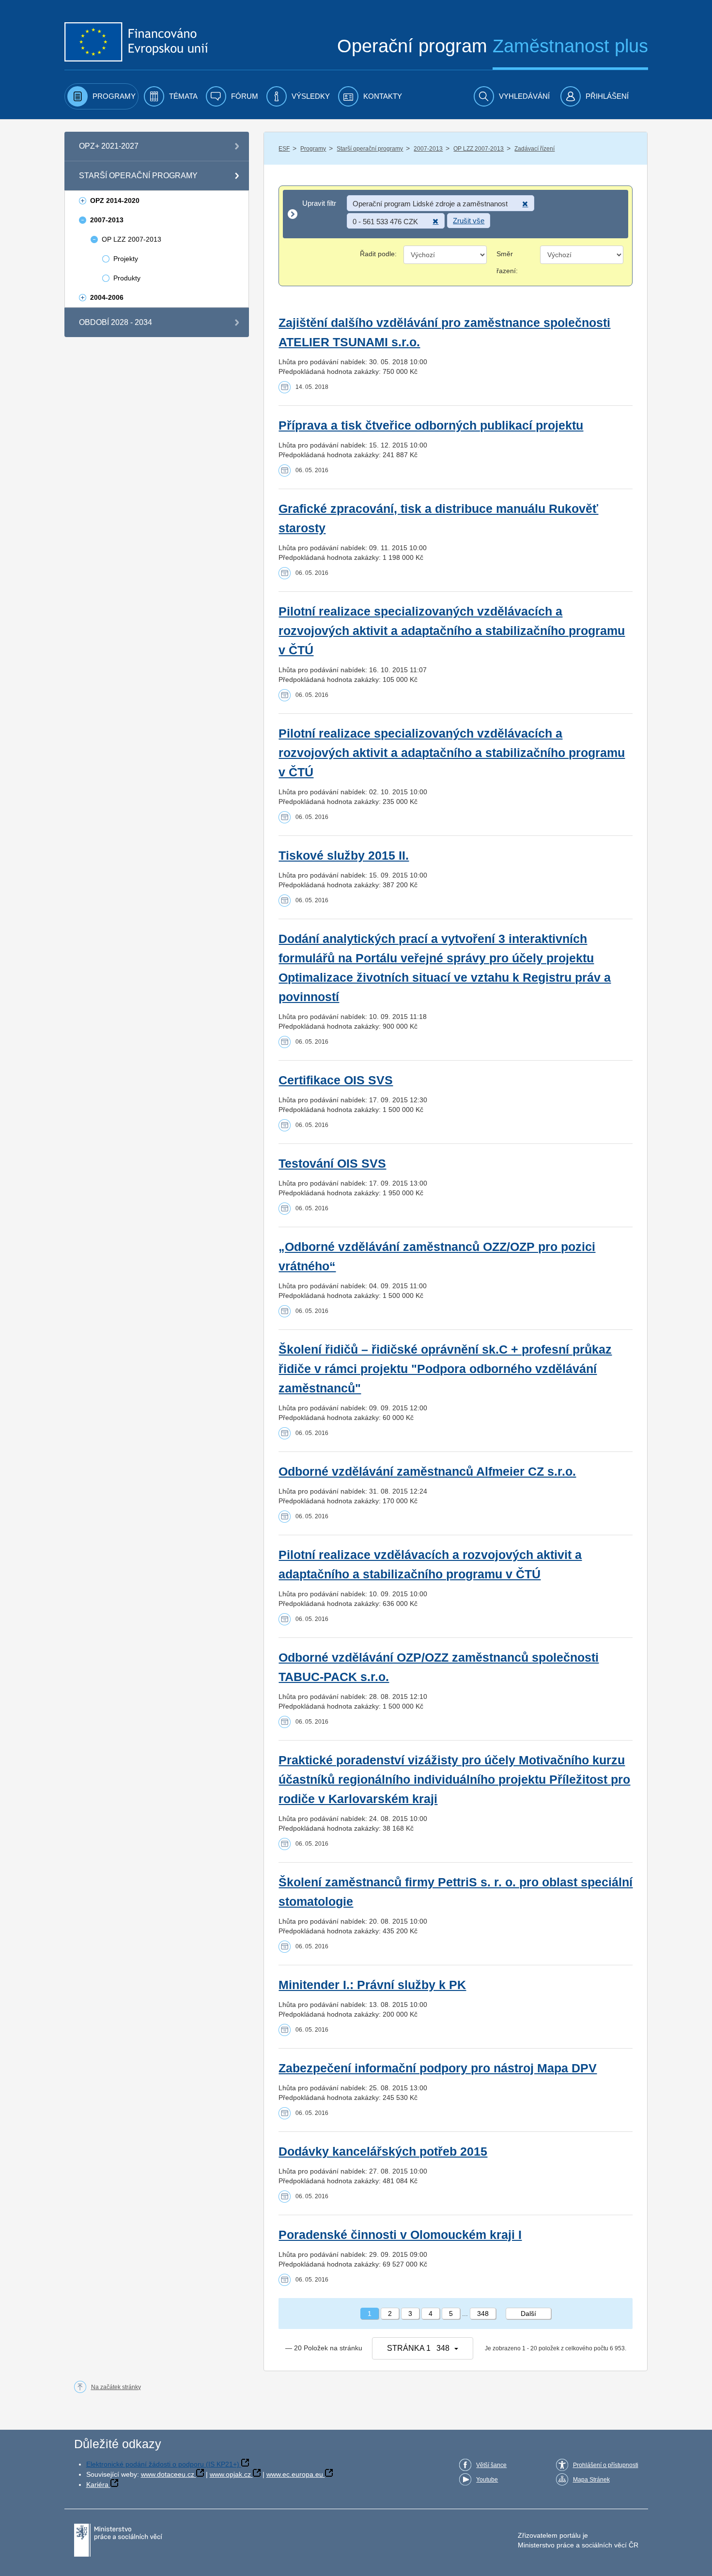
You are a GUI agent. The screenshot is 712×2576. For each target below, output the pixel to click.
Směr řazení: (507, 262)
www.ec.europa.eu (295, 2474)
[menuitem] (101, 96)
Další (528, 2314)
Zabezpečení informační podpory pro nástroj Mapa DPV (438, 2068)
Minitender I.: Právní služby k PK (372, 1985)
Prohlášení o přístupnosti (606, 2465)
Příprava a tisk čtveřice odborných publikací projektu (431, 425)
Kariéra (97, 2484)
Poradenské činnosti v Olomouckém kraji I (400, 2235)
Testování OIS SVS (332, 1164)
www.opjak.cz (230, 2474)
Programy (313, 149)
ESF (284, 149)
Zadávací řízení (534, 149)
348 (483, 2314)
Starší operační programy (370, 149)
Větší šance (491, 2465)
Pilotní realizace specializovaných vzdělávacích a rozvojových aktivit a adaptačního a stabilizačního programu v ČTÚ (452, 631)
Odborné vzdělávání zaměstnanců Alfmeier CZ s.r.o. (427, 1472)
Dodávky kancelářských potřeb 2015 (383, 2152)
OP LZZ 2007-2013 (479, 149)
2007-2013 (428, 149)
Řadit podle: (378, 254)
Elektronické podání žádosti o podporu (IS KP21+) (163, 2464)
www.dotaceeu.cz (168, 2474)
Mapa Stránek (591, 2480)
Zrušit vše (469, 221)
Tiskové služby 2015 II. (344, 856)
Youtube (487, 2480)
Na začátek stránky (116, 2387)
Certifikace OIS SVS (336, 1080)
